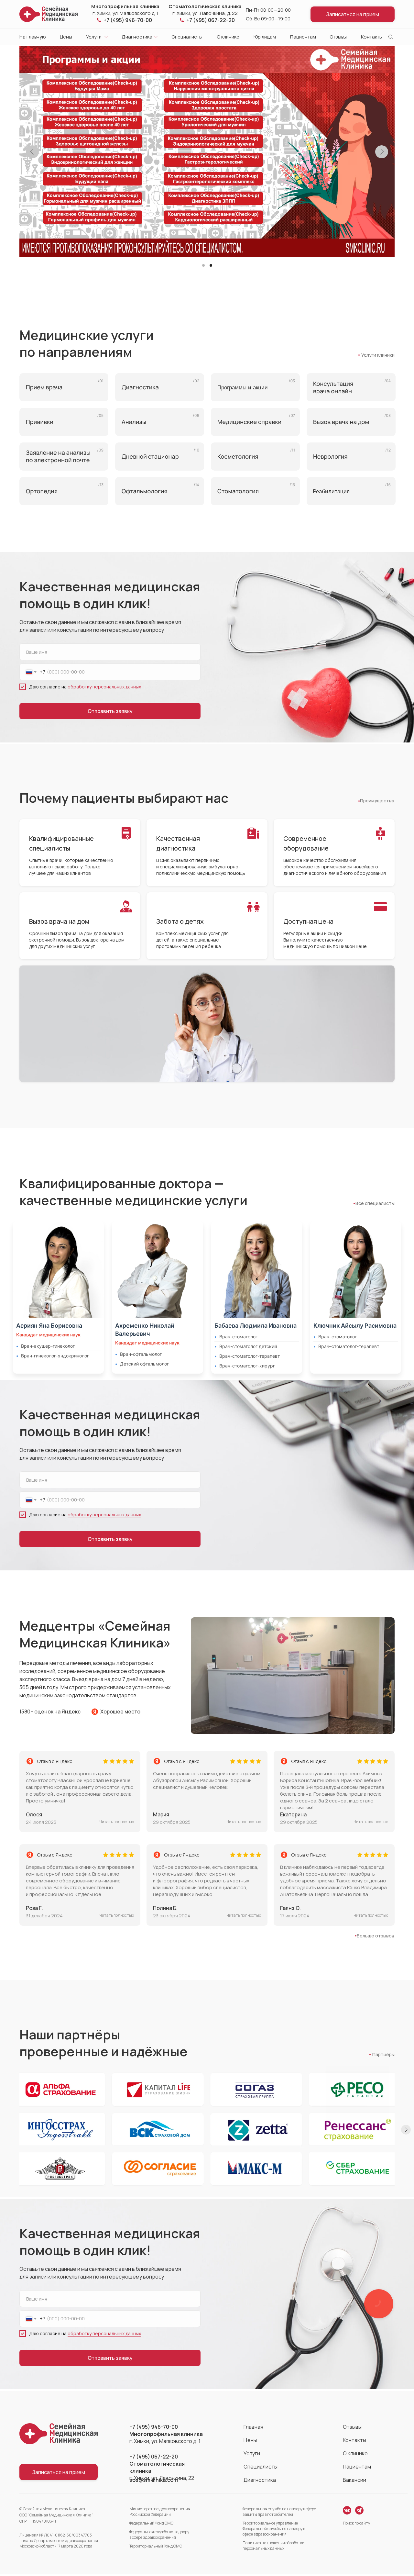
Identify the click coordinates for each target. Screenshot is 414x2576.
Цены (66, 37)
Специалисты (187, 37)
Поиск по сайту (356, 2523)
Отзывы (338, 37)
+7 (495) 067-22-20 (211, 20)
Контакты (372, 37)
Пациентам (303, 37)
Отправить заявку (110, 711)
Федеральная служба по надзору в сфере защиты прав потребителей (279, 2512)
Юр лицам (265, 37)
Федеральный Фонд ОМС (151, 2523)
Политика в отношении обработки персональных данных (273, 2546)
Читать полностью (117, 1915)
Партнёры (383, 2054)
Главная (253, 2427)
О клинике (228, 37)
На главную (33, 37)
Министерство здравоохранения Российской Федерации (160, 2512)
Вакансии (354, 2480)
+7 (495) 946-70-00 (128, 20)
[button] (353, 14)
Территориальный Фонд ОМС (156, 2546)
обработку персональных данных (104, 687)
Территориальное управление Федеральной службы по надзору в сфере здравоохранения (274, 2529)
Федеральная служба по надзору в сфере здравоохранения (159, 2535)
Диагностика (137, 37)
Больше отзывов (376, 1936)
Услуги (94, 37)
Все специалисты (375, 1203)
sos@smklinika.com (154, 2480)
